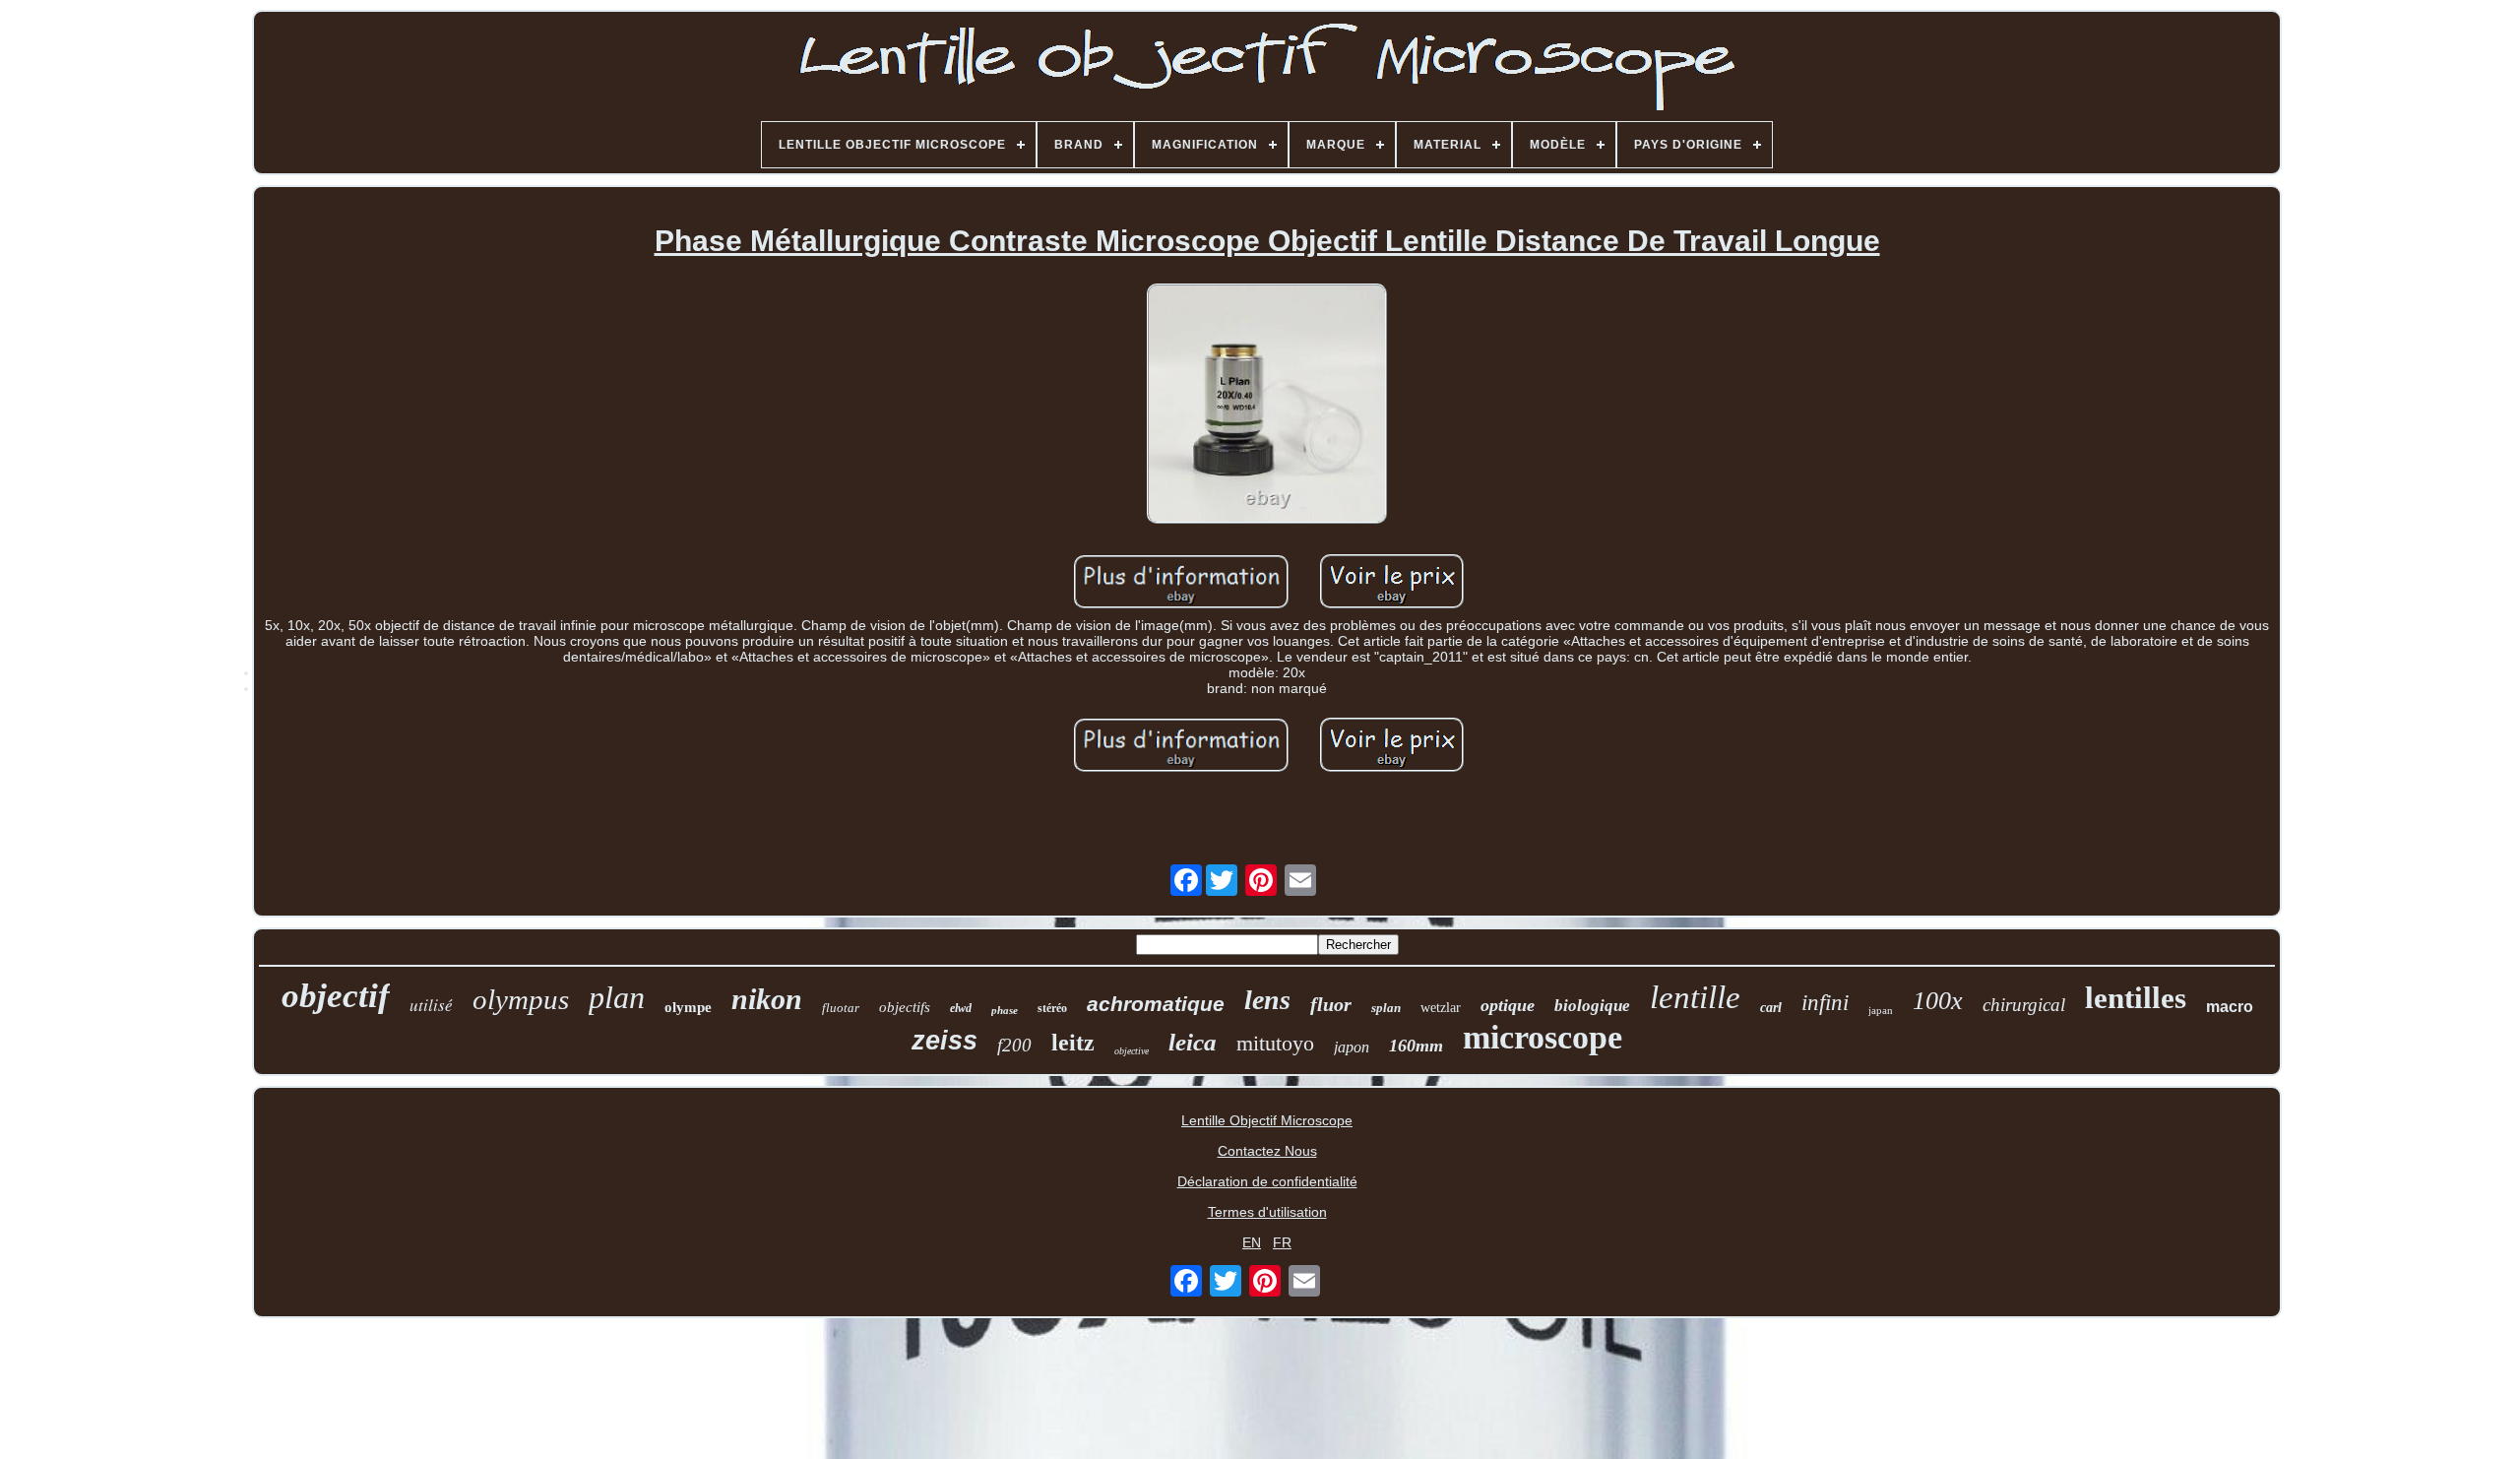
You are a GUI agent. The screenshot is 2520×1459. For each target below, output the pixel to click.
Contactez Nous (1267, 1151)
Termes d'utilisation (1267, 1212)
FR (1282, 1242)
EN (1252, 1242)
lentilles (2136, 998)
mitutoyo (1275, 1043)
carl (1771, 1008)
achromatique (1156, 1004)
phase (1005, 1010)
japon (1352, 1047)
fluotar (841, 1008)
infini (1825, 1003)
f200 (1014, 1045)
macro (2230, 1007)
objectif (336, 996)
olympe (688, 1007)
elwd (961, 1008)
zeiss (945, 1041)
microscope (1543, 1037)
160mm (1416, 1046)
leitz (1073, 1043)
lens (1267, 1000)
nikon (767, 999)
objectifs (905, 1007)
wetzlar (1441, 1008)
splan (1386, 1008)
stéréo (1052, 1008)
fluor (1331, 1004)
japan (1881, 1010)
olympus (521, 999)
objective (1132, 1051)
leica (1193, 1042)
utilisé (431, 1005)
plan (617, 997)
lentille (1695, 997)
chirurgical (2024, 1005)
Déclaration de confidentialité (1267, 1181)
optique (1508, 1005)
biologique (1592, 1006)
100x (1938, 1001)
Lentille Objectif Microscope (1267, 1120)
